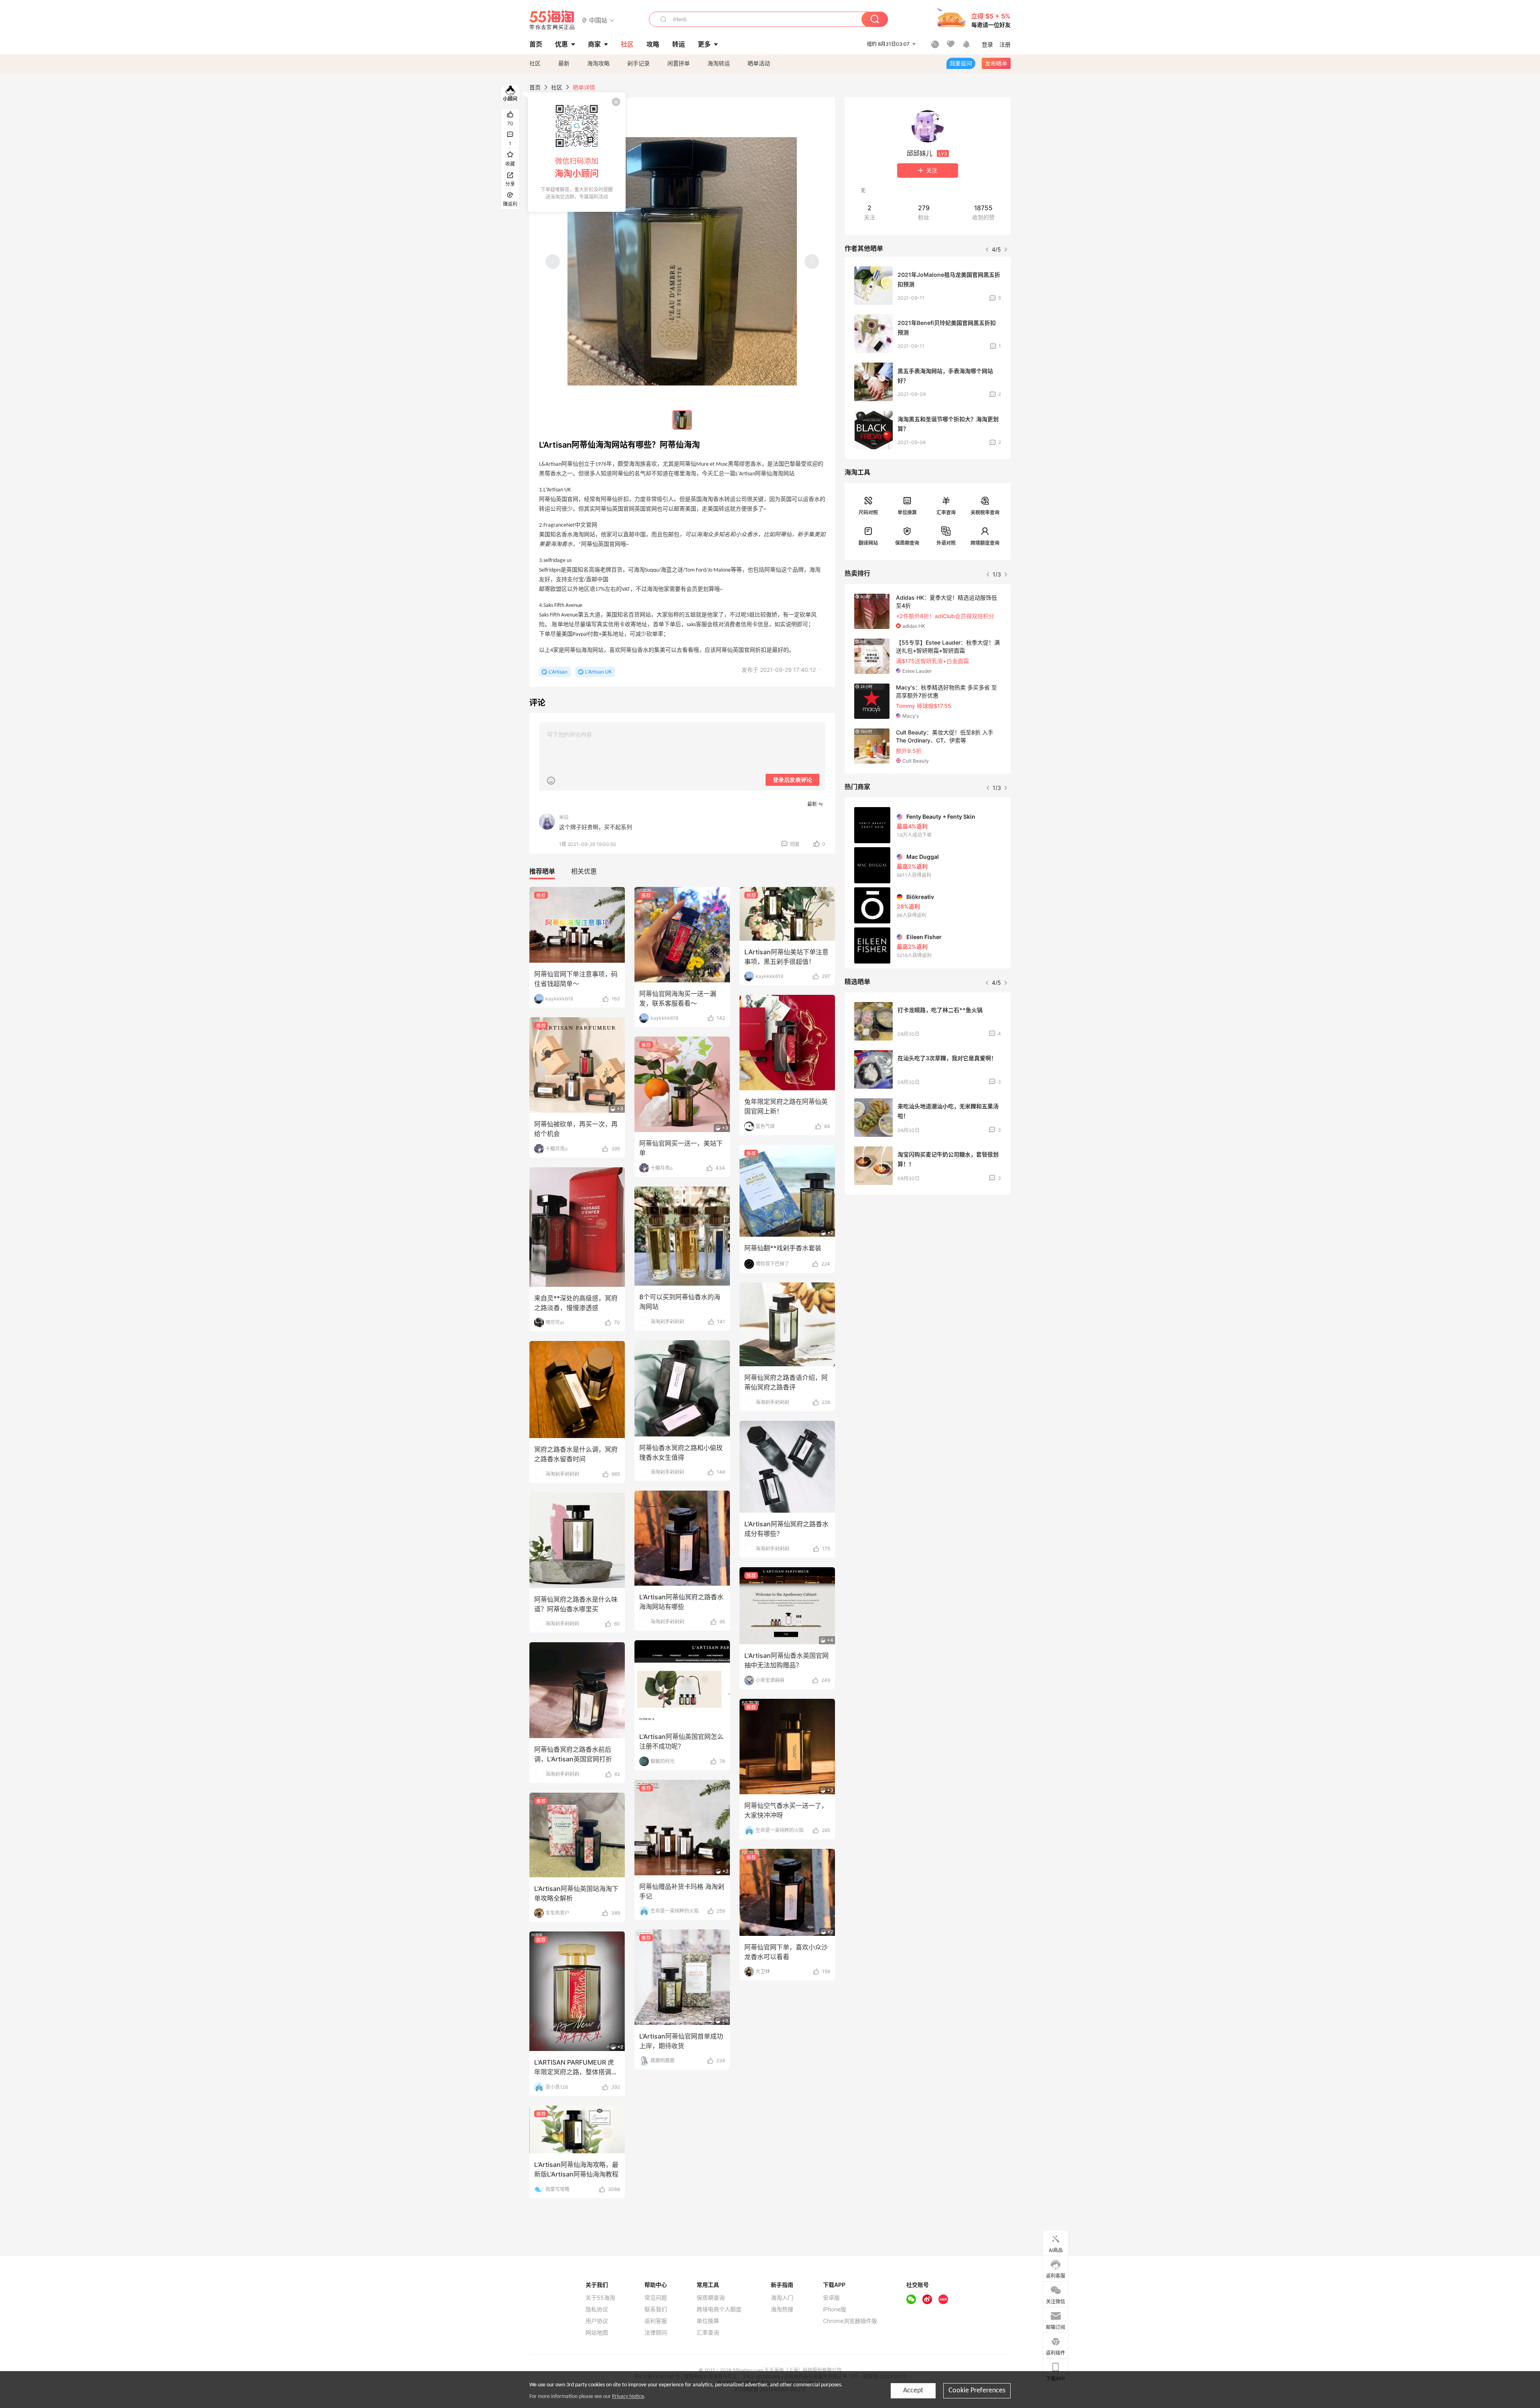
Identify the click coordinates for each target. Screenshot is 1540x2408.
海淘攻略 (598, 63)
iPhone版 (835, 2309)
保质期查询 (907, 543)
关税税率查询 (985, 512)
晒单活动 (759, 63)
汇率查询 (946, 512)
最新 (564, 63)
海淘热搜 (782, 2309)
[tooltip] (577, 152)
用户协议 (597, 2321)
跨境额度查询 (985, 543)
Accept (913, 2391)
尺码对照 (868, 512)
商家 (594, 44)
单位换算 (907, 512)
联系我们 (656, 2309)
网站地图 (597, 2333)
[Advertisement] (928, 1260)
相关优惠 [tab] (584, 871)
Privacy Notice (628, 2397)
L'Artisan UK (599, 672)
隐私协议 (597, 2309)
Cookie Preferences (977, 2391)
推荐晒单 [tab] (542, 871)
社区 (535, 63)
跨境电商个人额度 (719, 2309)
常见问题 (656, 2298)
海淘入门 (782, 2298)
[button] (598, 20)
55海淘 (552, 20)
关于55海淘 (600, 2298)
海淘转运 (719, 63)
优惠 (561, 44)
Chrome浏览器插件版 (850, 2321)
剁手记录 (638, 63)
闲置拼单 (679, 63)
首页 (535, 87)
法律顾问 (656, 2333)
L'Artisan (558, 672)
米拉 (564, 817)
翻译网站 (868, 543)
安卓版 (831, 2298)
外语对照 (946, 543)
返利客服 (656, 2321)
